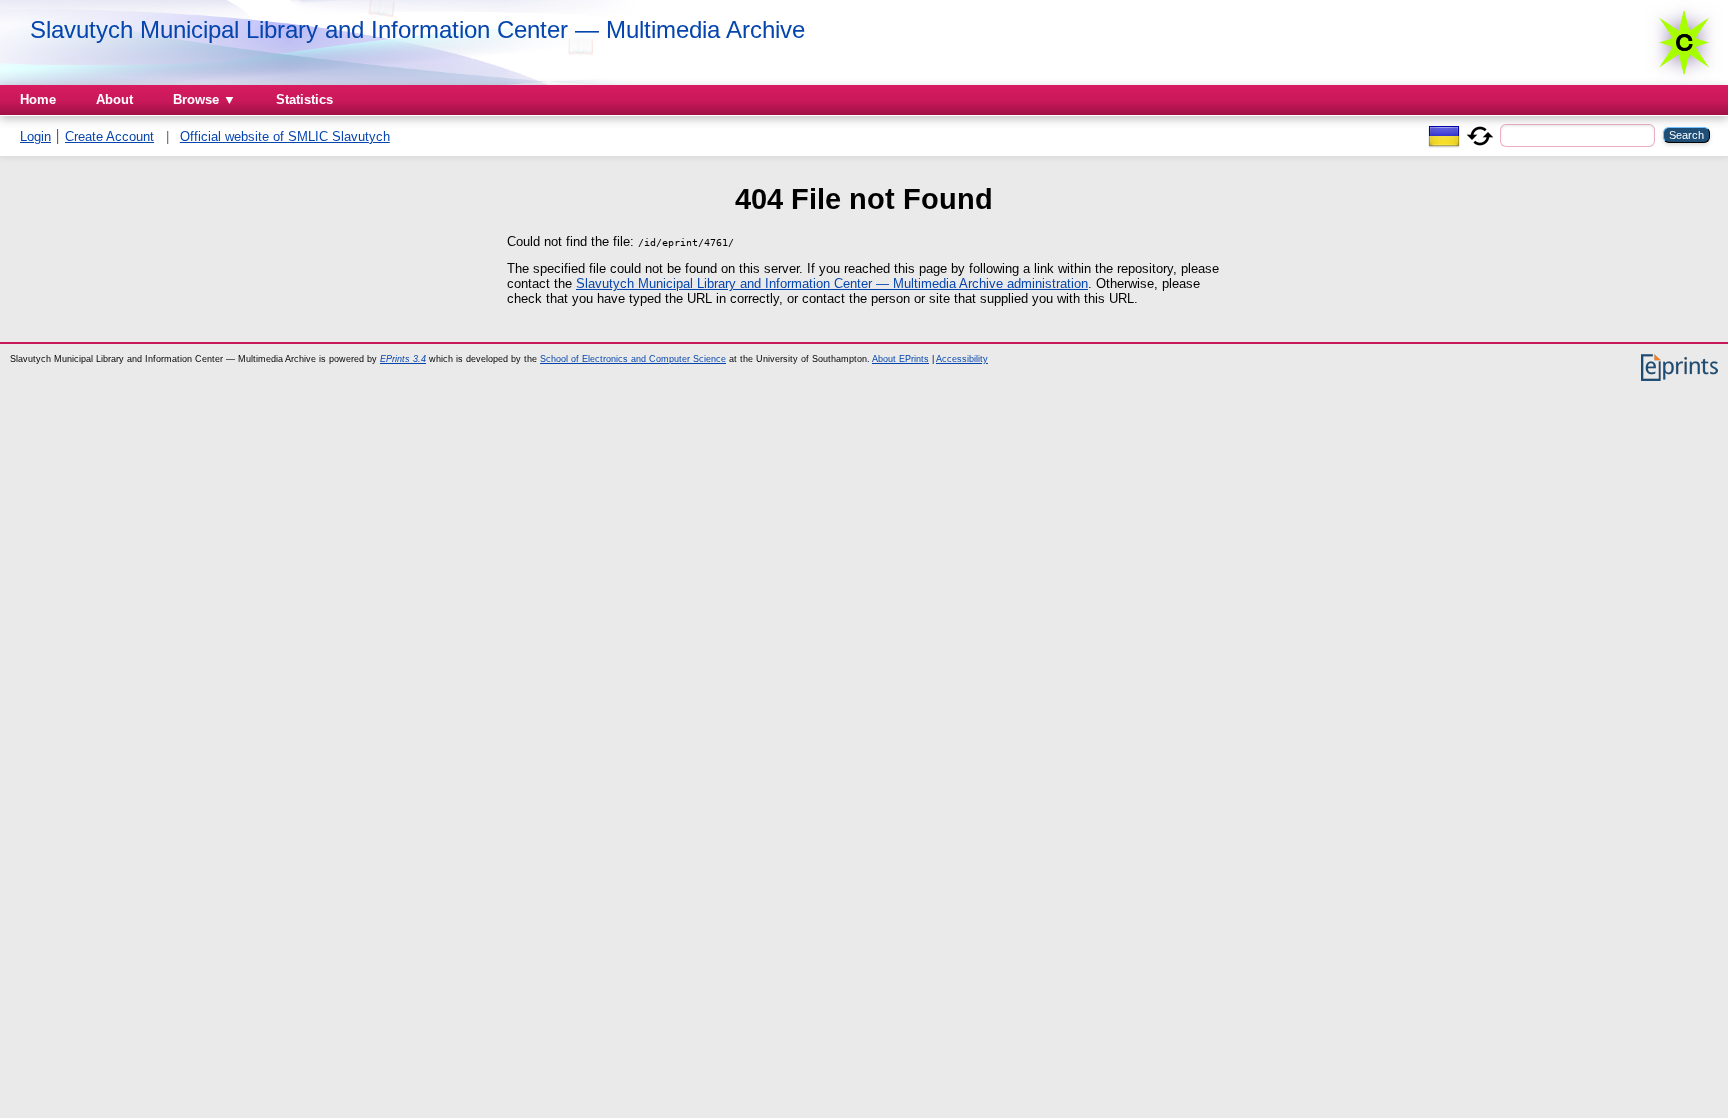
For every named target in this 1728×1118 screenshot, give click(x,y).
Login (35, 136)
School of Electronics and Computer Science (633, 359)
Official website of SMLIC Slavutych (285, 136)
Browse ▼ (204, 99)
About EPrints (900, 359)
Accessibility (962, 359)
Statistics (304, 99)
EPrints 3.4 (403, 359)
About (114, 99)
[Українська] (1444, 134)
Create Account (109, 136)
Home (38, 99)
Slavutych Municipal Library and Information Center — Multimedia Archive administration (832, 283)
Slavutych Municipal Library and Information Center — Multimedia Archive (417, 29)
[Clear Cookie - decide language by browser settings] (1480, 134)
